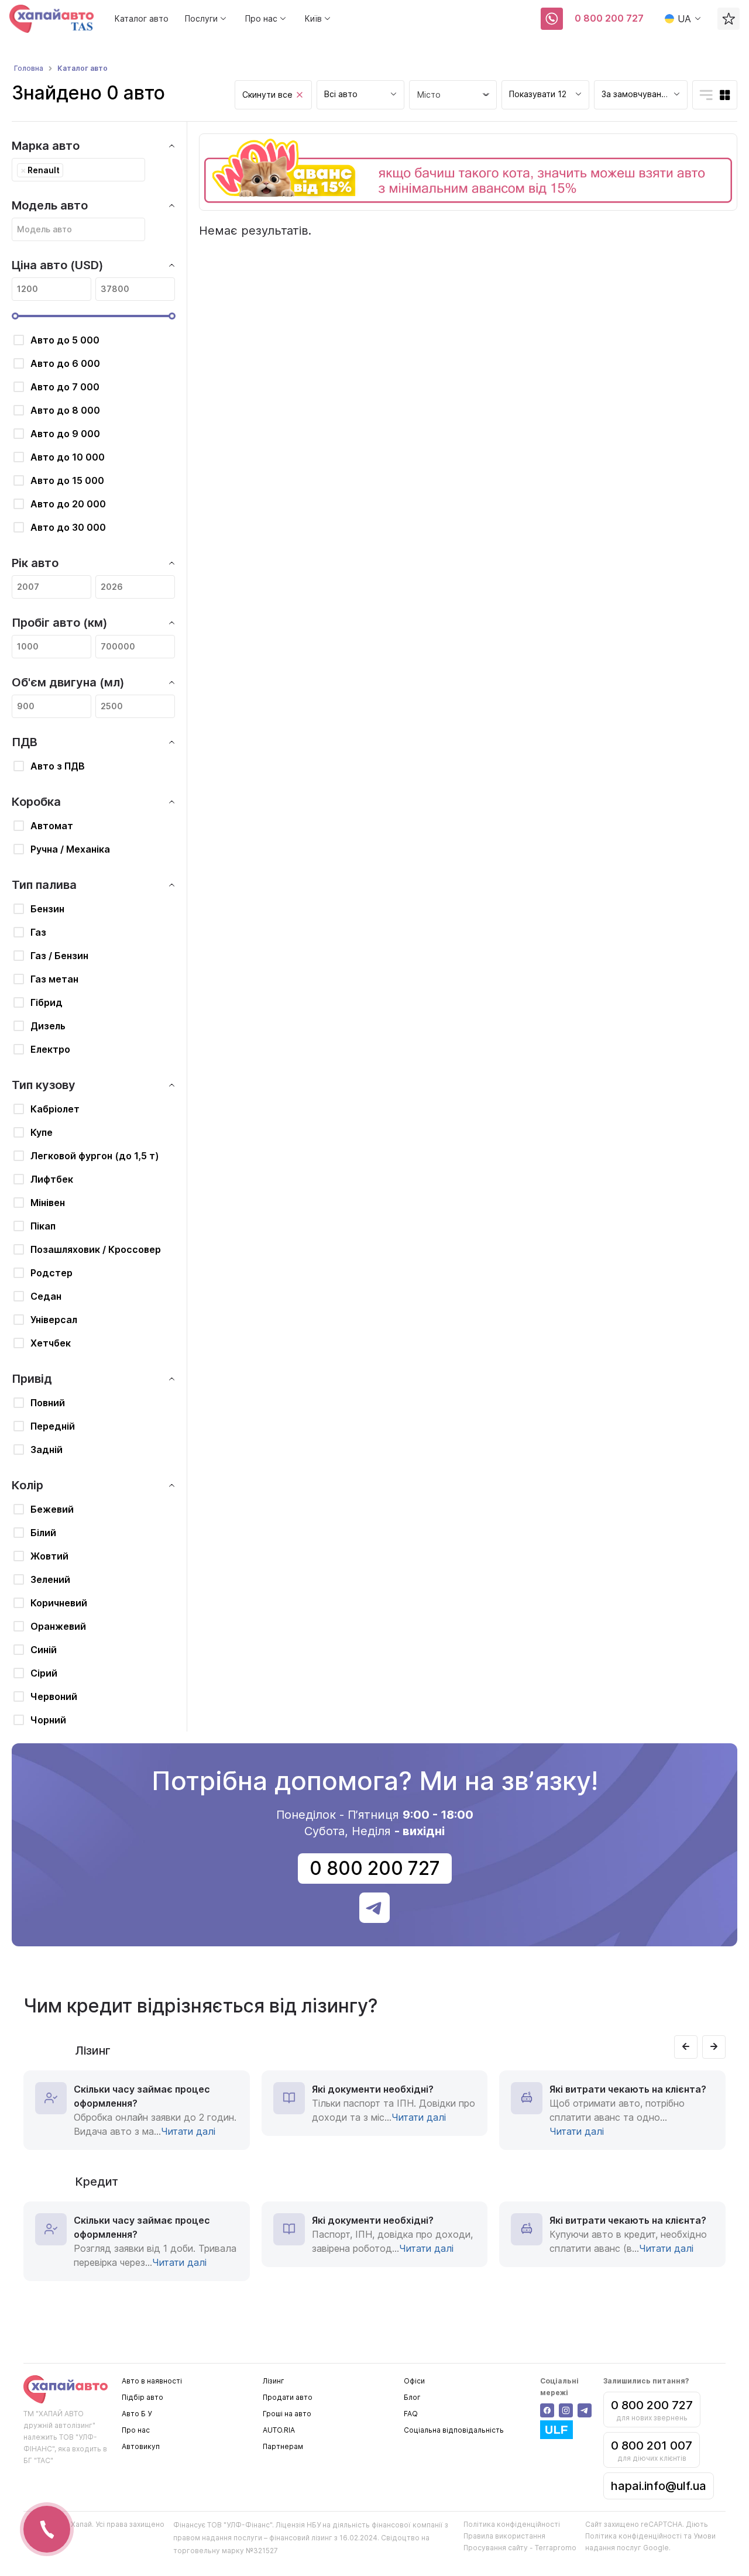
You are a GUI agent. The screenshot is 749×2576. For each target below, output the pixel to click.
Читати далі (188, 2131)
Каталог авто (142, 18)
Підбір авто (142, 2397)
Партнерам (283, 2446)
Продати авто (288, 2397)
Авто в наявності (152, 2381)
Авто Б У (137, 2414)
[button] (686, 2047)
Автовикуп (141, 2446)
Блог (412, 2397)
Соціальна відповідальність (454, 2430)
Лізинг (274, 2381)
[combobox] (360, 95)
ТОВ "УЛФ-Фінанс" (240, 2525)
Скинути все (267, 95)
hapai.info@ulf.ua (659, 2486)
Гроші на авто (287, 2414)
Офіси (414, 2381)
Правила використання (504, 2536)
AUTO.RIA (279, 2430)
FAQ (411, 2414)
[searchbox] (69, 170)
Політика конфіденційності (512, 2524)
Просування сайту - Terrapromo (520, 2548)
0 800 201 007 (652, 2446)
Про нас (136, 2430)
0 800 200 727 (609, 18)
